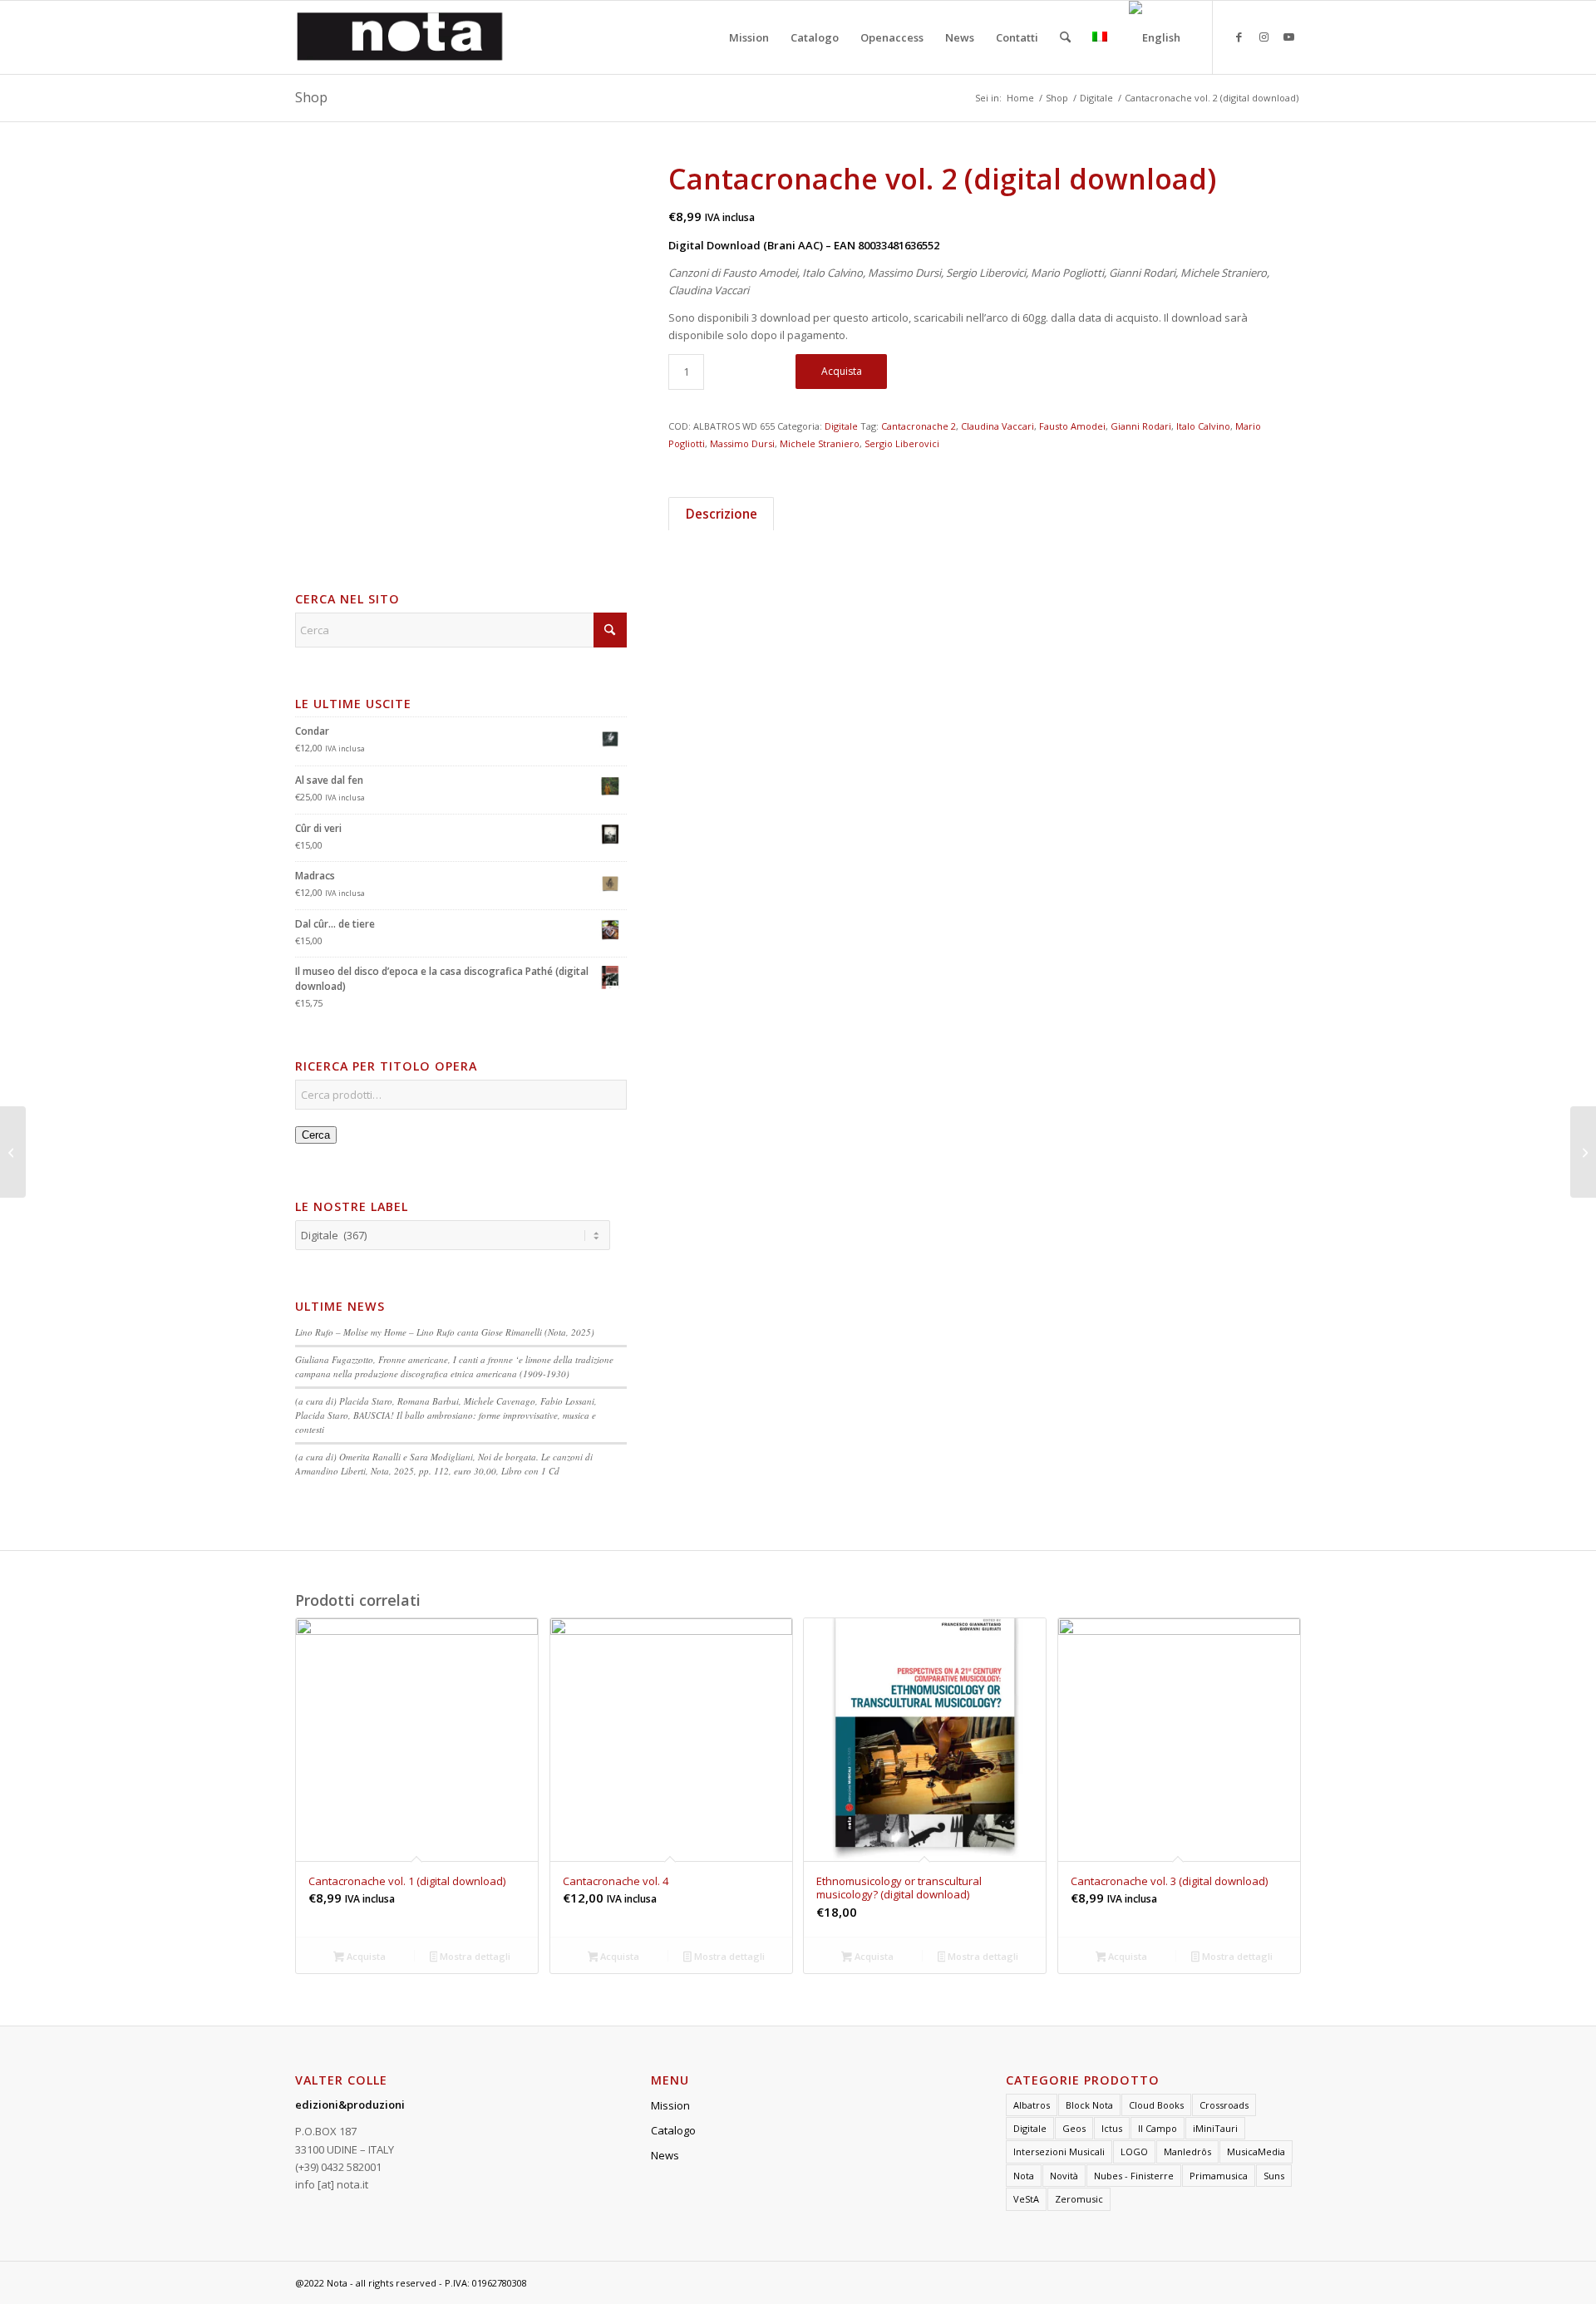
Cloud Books (1156, 2105)
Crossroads (1224, 2105)
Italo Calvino (1203, 426)
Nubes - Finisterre (1134, 2176)
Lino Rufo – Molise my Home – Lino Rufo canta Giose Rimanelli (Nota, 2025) (445, 1332)
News (665, 2155)
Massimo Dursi (742, 443)
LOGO (1134, 2151)
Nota (1024, 2176)
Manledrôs (1187, 2151)
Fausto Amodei (1072, 426)
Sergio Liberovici (902, 443)
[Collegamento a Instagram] (1263, 37)
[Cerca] (1065, 37)
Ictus (1112, 2128)
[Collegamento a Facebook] (1239, 37)
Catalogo (673, 2130)
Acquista (842, 371)
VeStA (1026, 2199)
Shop (311, 97)
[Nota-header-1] (400, 37)
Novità (1064, 2176)
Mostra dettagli (474, 1956)
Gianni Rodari (1141, 426)
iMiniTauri (1215, 2128)
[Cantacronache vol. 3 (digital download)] (1583, 1152)
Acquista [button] (365, 1956)
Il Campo (1158, 2128)
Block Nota (1089, 2105)
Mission (670, 2105)
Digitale (841, 426)
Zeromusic (1079, 2199)
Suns (1274, 2176)
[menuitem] (749, 37)
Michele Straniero (820, 443)
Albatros (1032, 2105)
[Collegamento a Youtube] (1288, 37)
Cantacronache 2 (919, 426)
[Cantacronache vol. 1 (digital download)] (13, 1152)
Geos (1074, 2128)
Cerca (316, 1135)
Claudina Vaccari (997, 426)
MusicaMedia (1256, 2151)
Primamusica (1219, 2176)
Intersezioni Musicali (1059, 2151)
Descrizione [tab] (722, 514)
